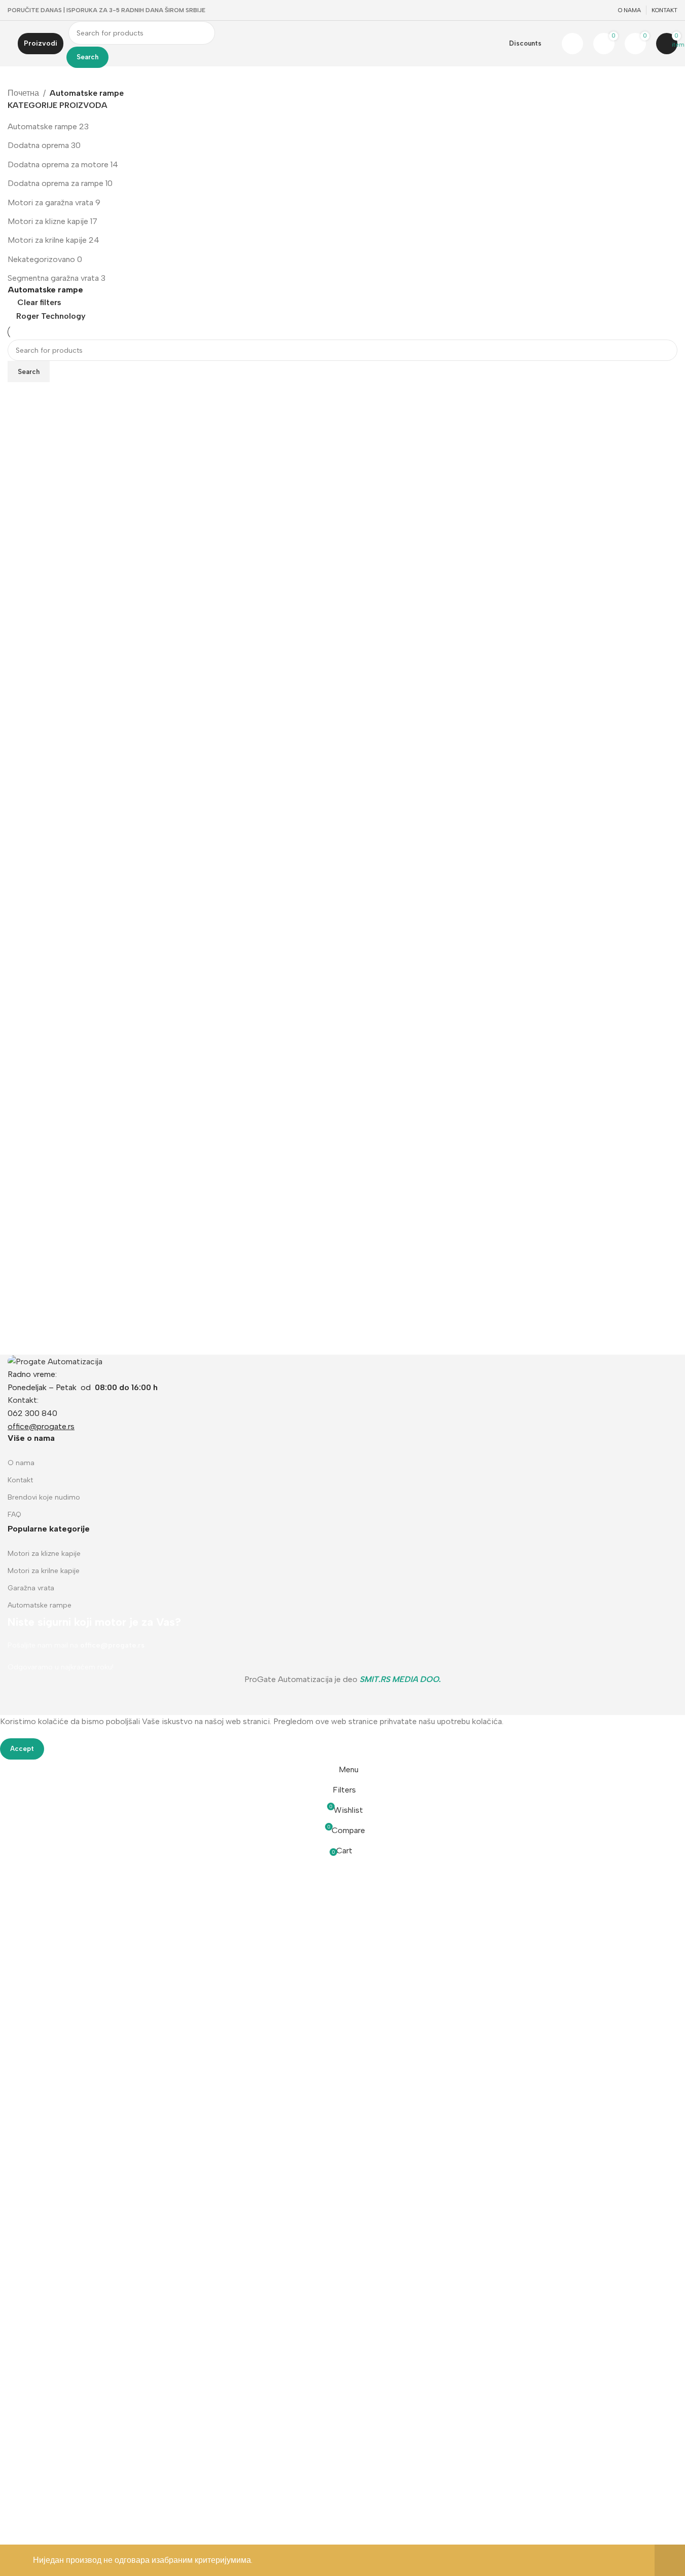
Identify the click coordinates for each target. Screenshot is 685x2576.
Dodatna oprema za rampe (56, 183)
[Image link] (55, 1361)
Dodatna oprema (38, 145)
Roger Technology (51, 316)
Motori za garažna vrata (50, 202)
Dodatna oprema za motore (58, 164)
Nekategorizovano (41, 259)
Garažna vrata (31, 1588)
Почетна (23, 93)
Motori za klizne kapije (48, 221)
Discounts (525, 43)
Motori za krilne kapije (47, 240)
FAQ (14, 1515)
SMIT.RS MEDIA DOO (399, 1679)
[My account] (572, 44)
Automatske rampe (42, 126)
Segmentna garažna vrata (53, 278)
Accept (22, 1749)
